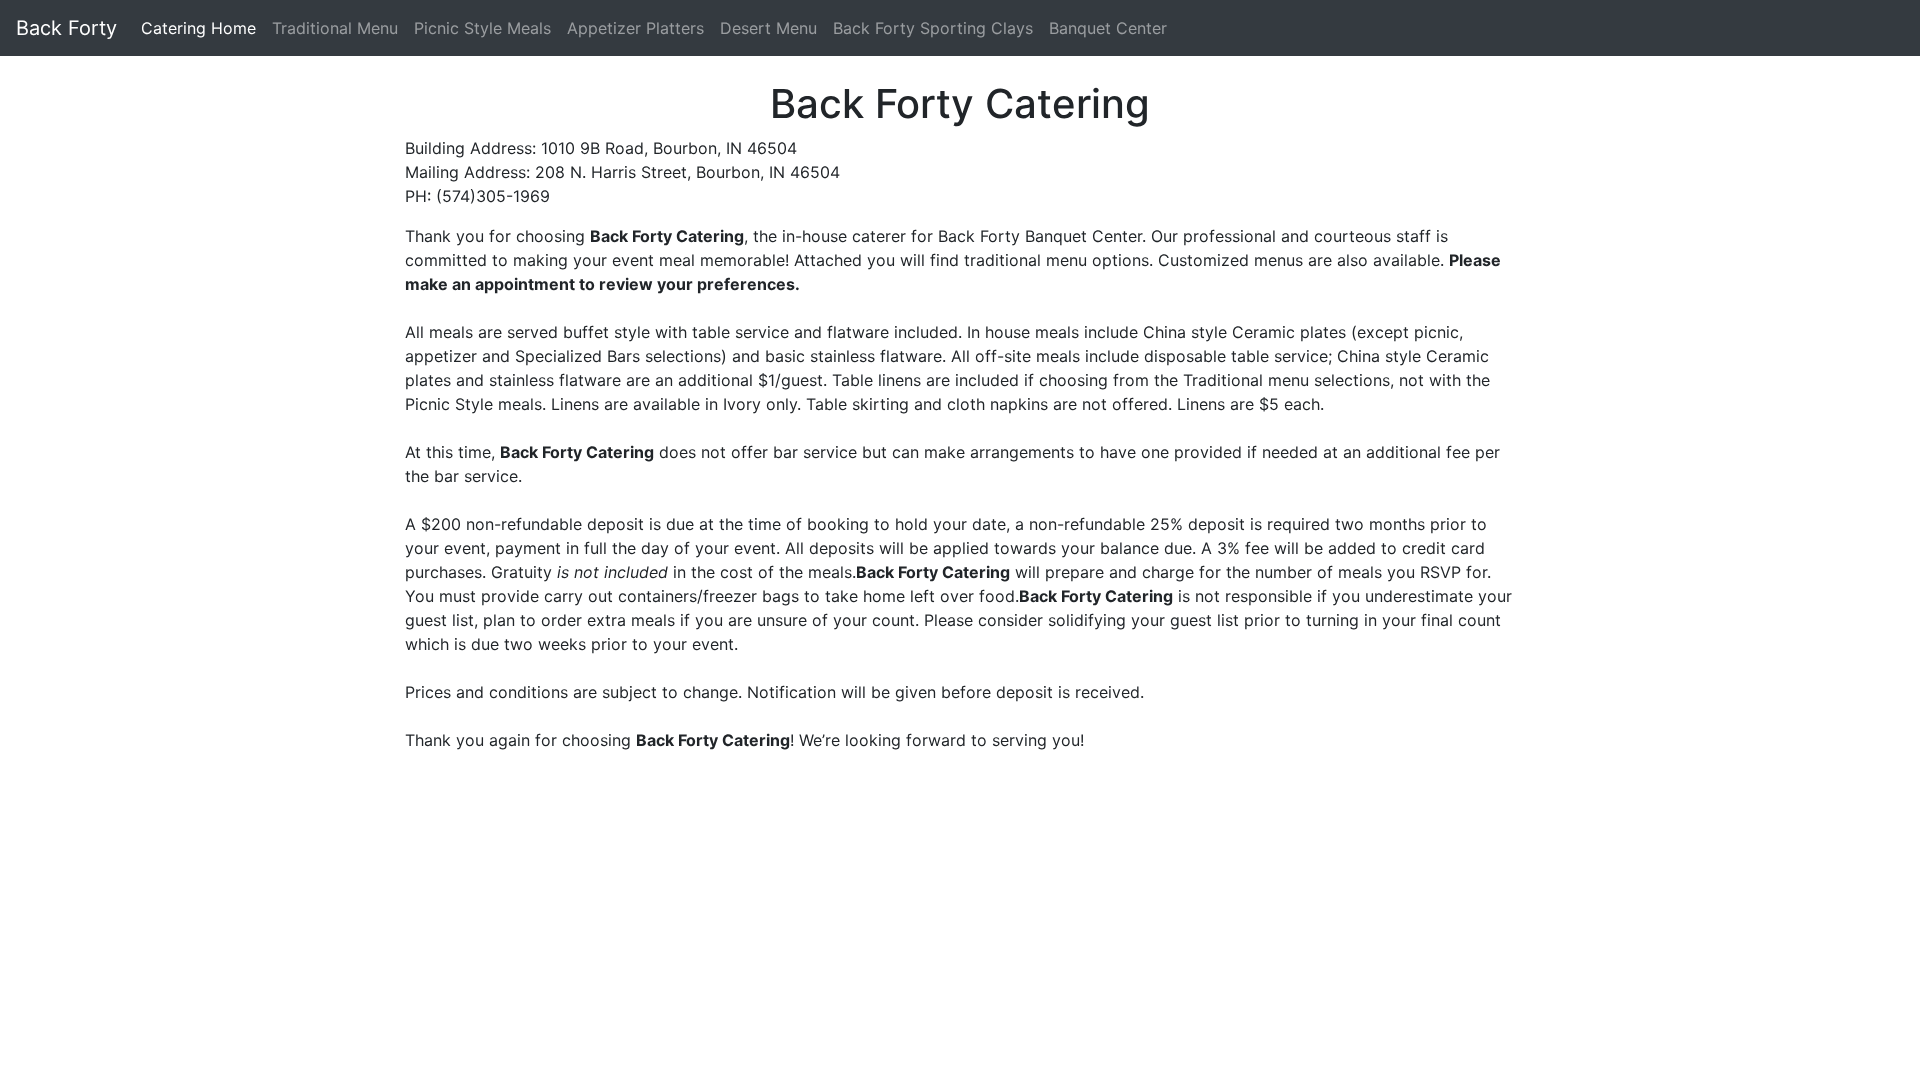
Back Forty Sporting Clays (933, 28)
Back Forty (66, 28)
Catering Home (198, 28)
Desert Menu (768, 28)
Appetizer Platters (635, 28)
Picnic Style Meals (482, 28)
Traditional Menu (335, 28)
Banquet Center (1108, 28)
